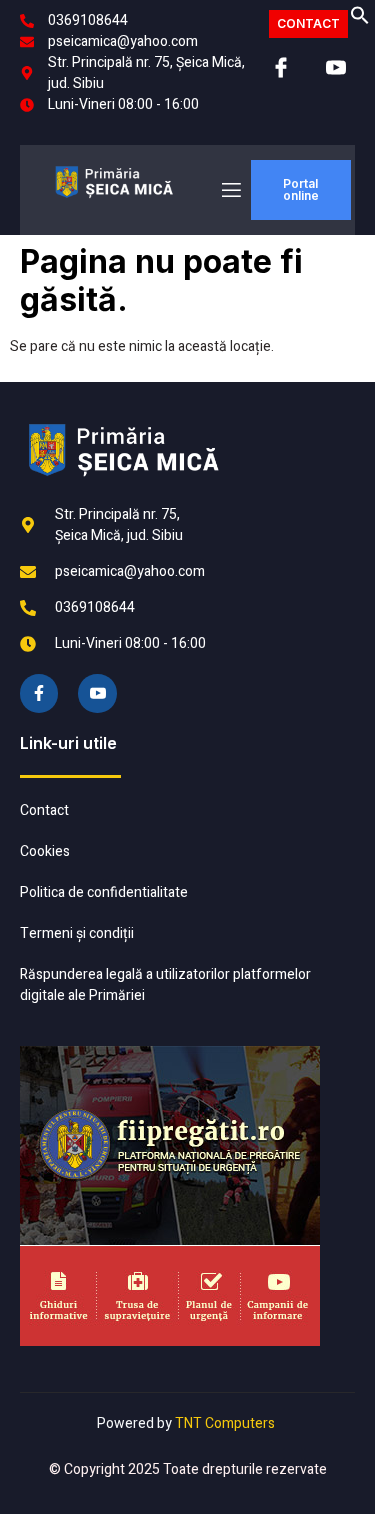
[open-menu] (230, 190)
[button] (360, 20)
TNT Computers (225, 1423)
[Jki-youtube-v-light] (97, 693)
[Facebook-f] (39, 693)
